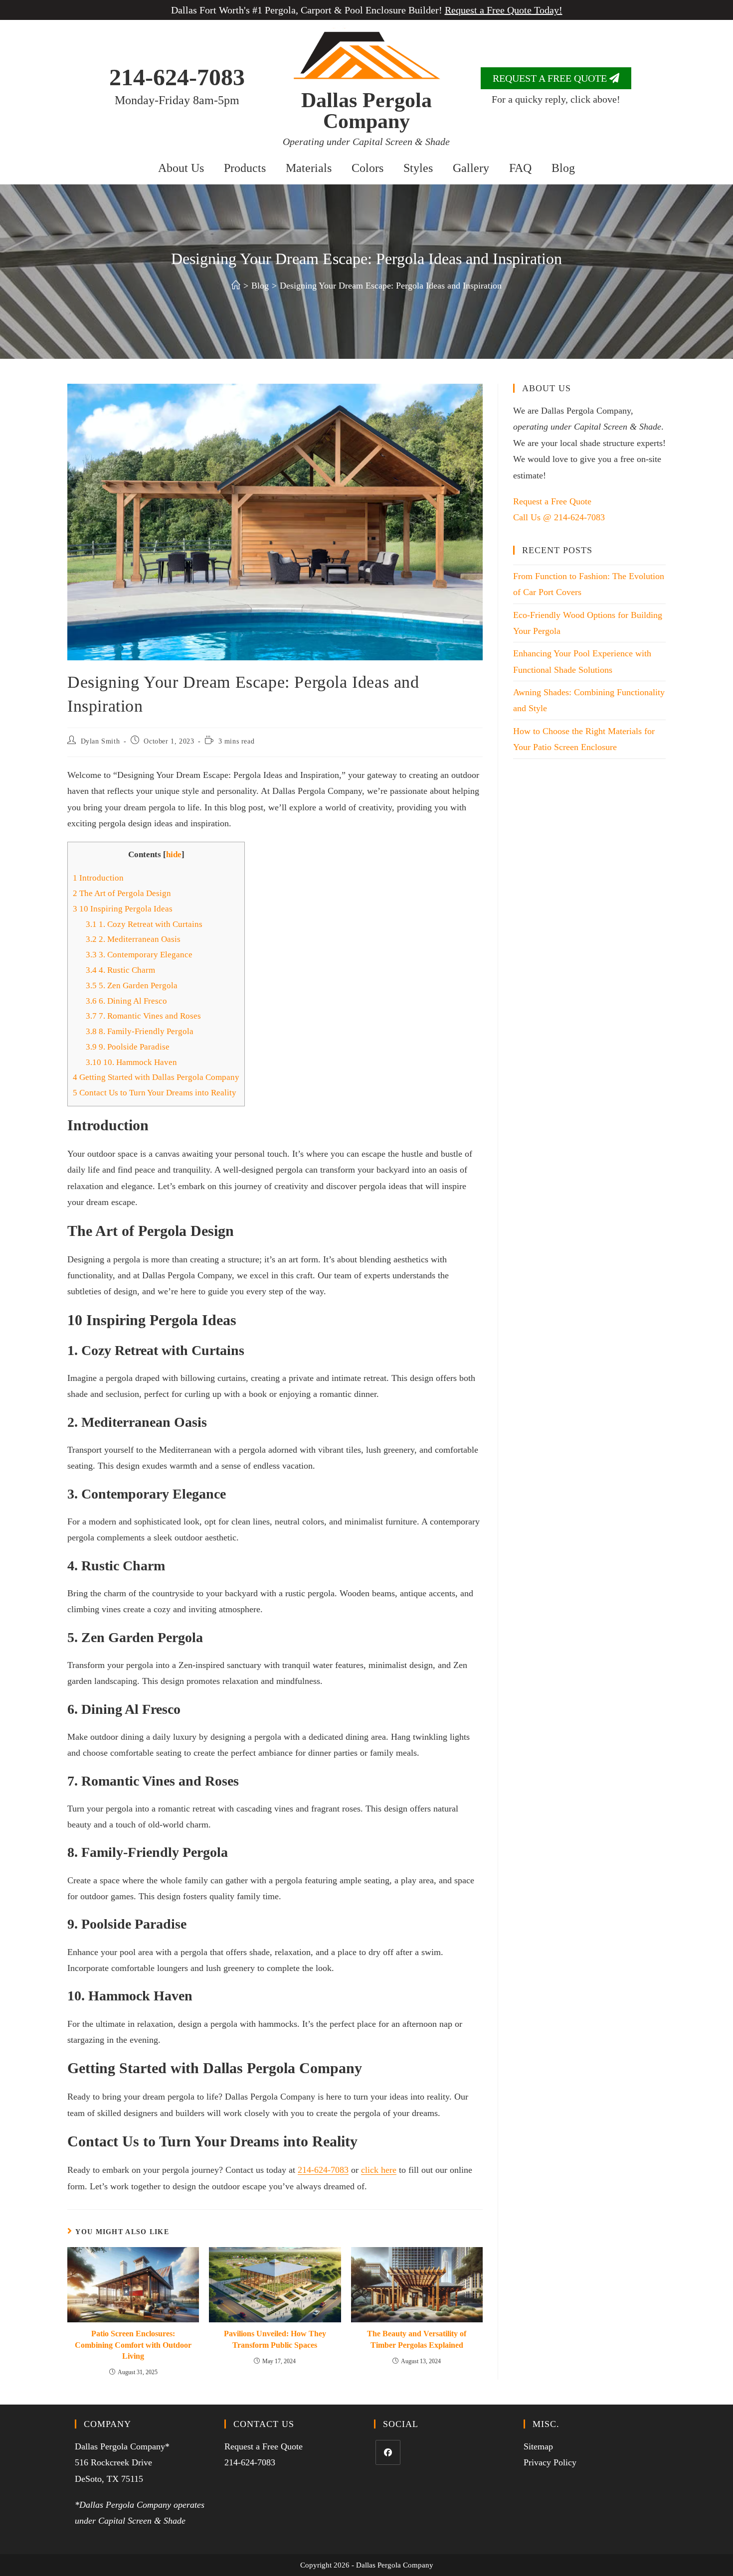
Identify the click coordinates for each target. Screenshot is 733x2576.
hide (174, 854)
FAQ (520, 168)
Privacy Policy (550, 2462)
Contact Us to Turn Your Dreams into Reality (155, 1093)
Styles (418, 168)
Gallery (471, 168)
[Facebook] (388, 2452)
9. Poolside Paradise (128, 1047)
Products (245, 168)
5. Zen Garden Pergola (132, 985)
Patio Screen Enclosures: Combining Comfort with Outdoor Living (133, 2345)
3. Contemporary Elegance (139, 955)
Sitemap (538, 2446)
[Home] (236, 286)
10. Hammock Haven (131, 1062)
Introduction (98, 878)
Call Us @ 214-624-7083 (559, 517)
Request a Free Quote (552, 501)
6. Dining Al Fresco (126, 1001)
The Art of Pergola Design (122, 893)
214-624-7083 (177, 77)
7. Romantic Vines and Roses (143, 1016)
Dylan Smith (100, 741)
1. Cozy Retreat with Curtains (144, 924)
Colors (367, 168)
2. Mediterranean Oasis (133, 939)
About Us (181, 168)
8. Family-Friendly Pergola (140, 1031)
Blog (563, 168)
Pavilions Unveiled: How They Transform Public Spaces (275, 2339)
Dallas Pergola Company (366, 111)
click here (379, 2170)
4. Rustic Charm (120, 970)
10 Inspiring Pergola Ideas (123, 909)
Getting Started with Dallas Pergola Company (156, 1077)
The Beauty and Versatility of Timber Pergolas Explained (417, 2339)
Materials (309, 168)
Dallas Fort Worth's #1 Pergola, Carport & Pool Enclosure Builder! (367, 10)
